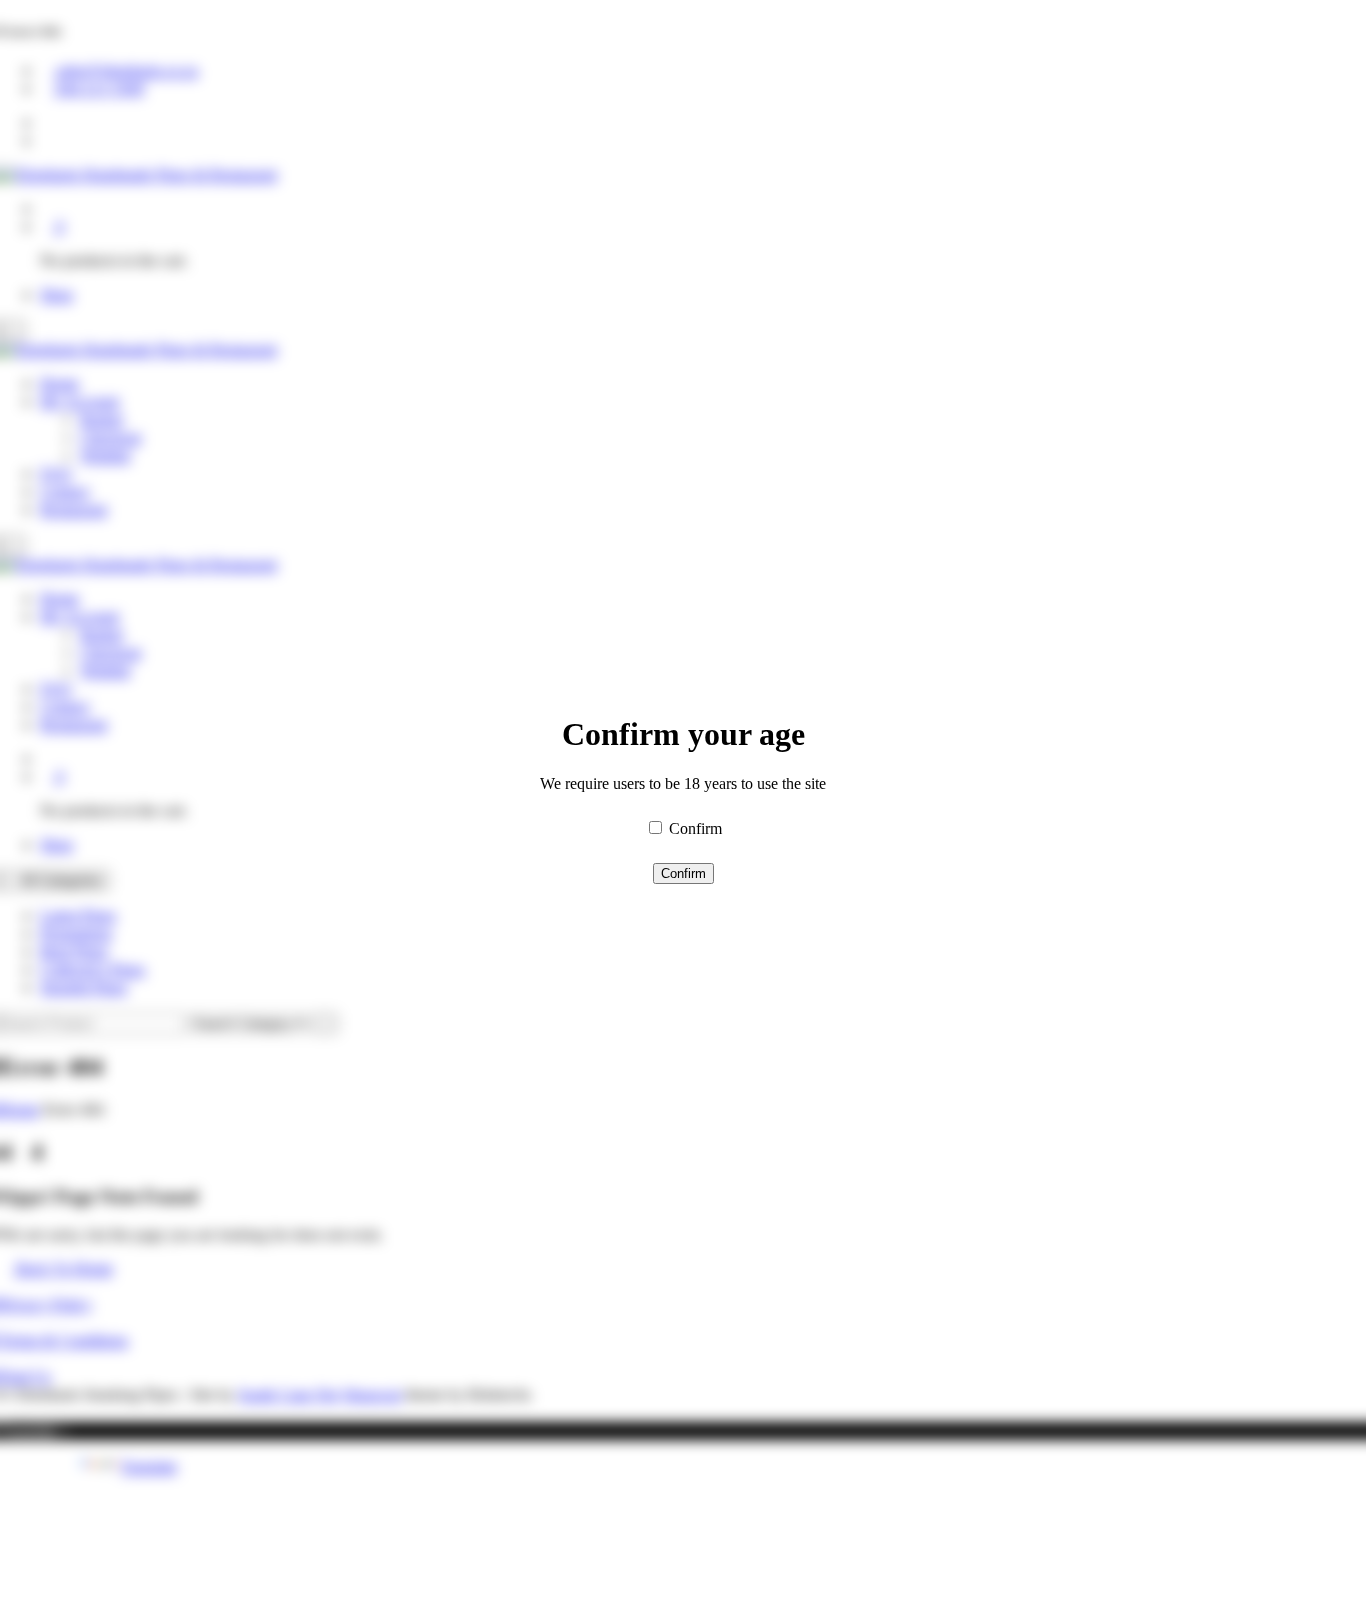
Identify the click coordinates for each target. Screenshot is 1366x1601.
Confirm (695, 828)
